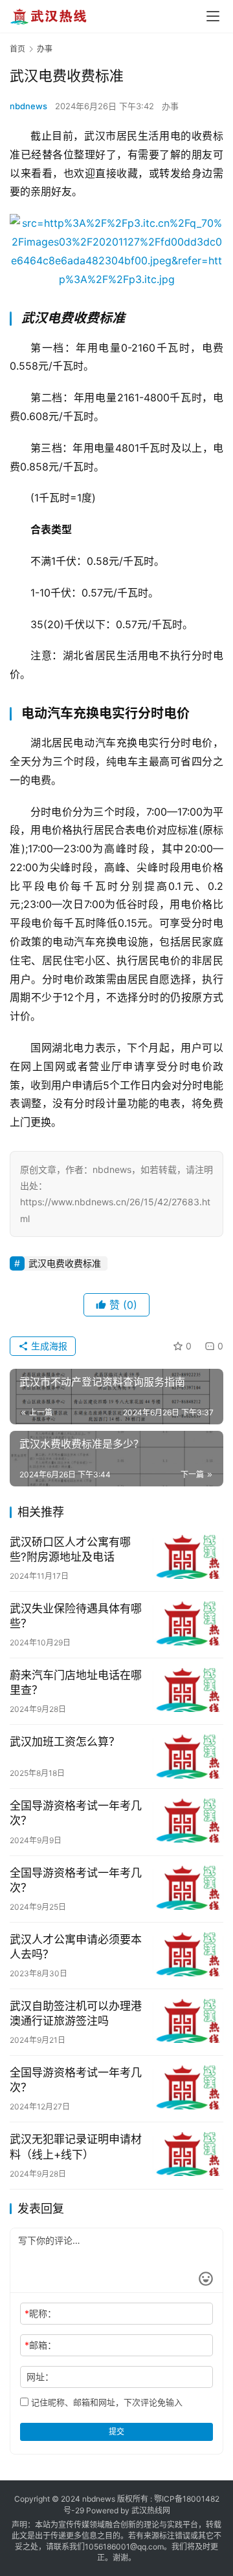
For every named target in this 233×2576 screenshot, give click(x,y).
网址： (40, 2377)
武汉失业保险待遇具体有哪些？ (76, 1616)
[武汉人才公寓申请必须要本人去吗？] (188, 1954)
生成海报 (48, 1346)
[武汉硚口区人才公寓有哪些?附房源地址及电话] (188, 1557)
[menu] (213, 16)
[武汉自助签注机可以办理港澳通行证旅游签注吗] (188, 2021)
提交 (116, 2432)
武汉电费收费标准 (65, 1263)
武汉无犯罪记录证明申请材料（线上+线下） (76, 2147)
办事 (170, 106)
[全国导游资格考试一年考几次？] (188, 1821)
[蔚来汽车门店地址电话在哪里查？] (188, 1690)
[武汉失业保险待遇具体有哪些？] (188, 1623)
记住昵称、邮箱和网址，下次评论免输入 (105, 2402)
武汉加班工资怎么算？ (65, 1742)
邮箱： (40, 2345)
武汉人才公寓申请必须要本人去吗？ (76, 1947)
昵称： (40, 2313)
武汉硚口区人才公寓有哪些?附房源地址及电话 (70, 1549)
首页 (17, 49)
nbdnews (28, 106)
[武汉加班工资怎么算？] (188, 1757)
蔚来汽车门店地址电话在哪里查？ (76, 1683)
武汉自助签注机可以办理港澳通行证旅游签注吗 (76, 2013)
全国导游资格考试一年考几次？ (76, 1813)
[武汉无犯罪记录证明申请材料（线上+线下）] (188, 2154)
